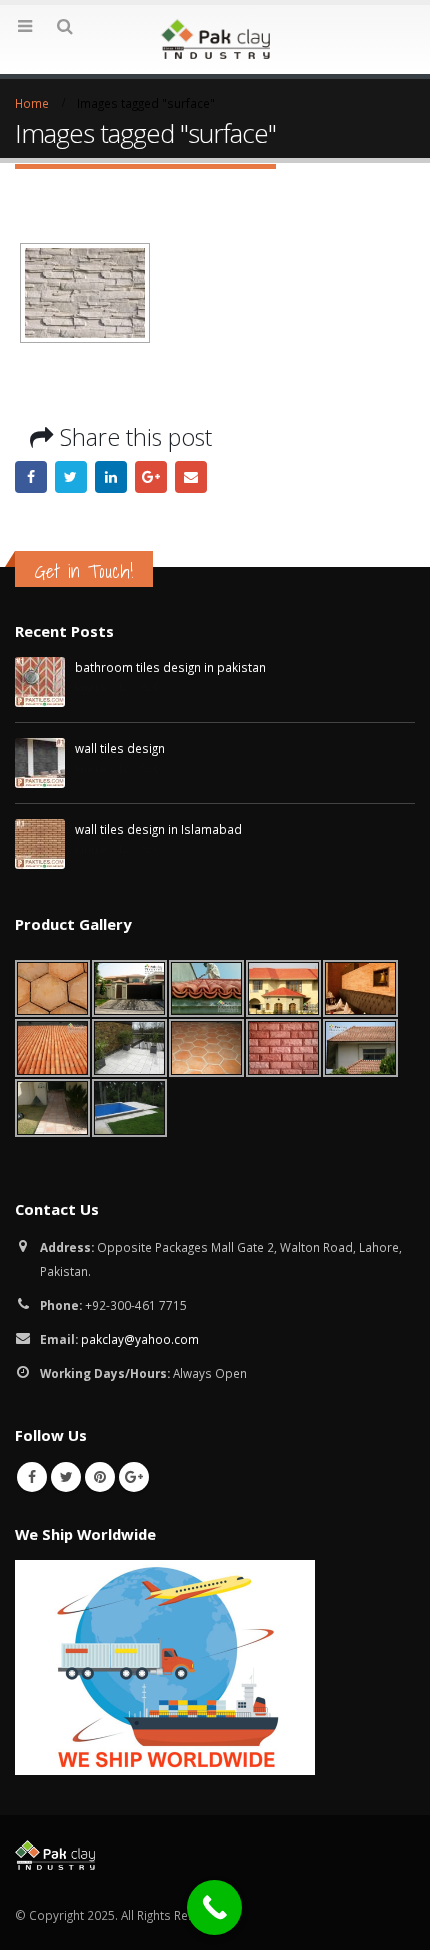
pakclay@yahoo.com (140, 1339)
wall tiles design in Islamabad (158, 829)
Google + (151, 477)
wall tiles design (120, 748)
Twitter (71, 477)
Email (191, 477)
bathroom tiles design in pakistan (170, 667)
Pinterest (100, 1477)
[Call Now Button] (214, 1907)
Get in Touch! (84, 571)
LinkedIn (111, 477)
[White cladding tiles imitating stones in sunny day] (85, 293)
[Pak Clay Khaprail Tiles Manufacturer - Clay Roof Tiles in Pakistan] (215, 38)
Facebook (31, 477)
